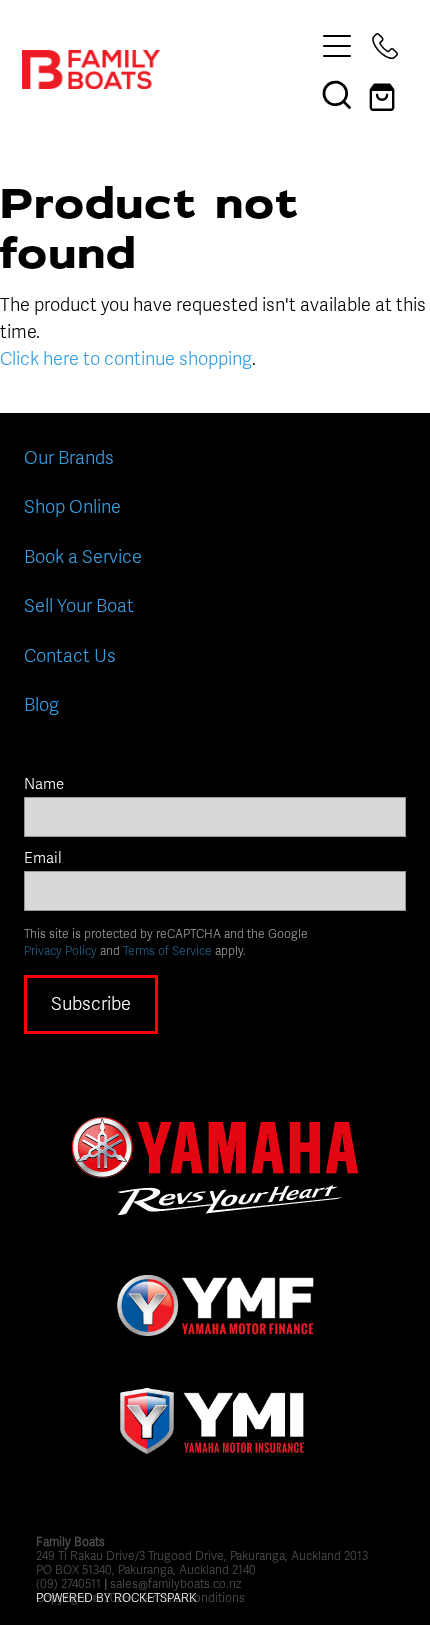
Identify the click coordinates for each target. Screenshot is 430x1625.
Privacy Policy (60, 951)
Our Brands (69, 458)
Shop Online (72, 507)
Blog (41, 705)
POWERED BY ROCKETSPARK (116, 1598)
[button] (337, 94)
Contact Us (70, 656)
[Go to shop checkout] (385, 94)
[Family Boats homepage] (167, 69)
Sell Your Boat (79, 606)
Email (43, 858)
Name (44, 784)
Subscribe (91, 1004)
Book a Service (83, 557)
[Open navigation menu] (337, 46)
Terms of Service (167, 951)
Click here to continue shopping (126, 359)
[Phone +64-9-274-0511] (385, 46)
